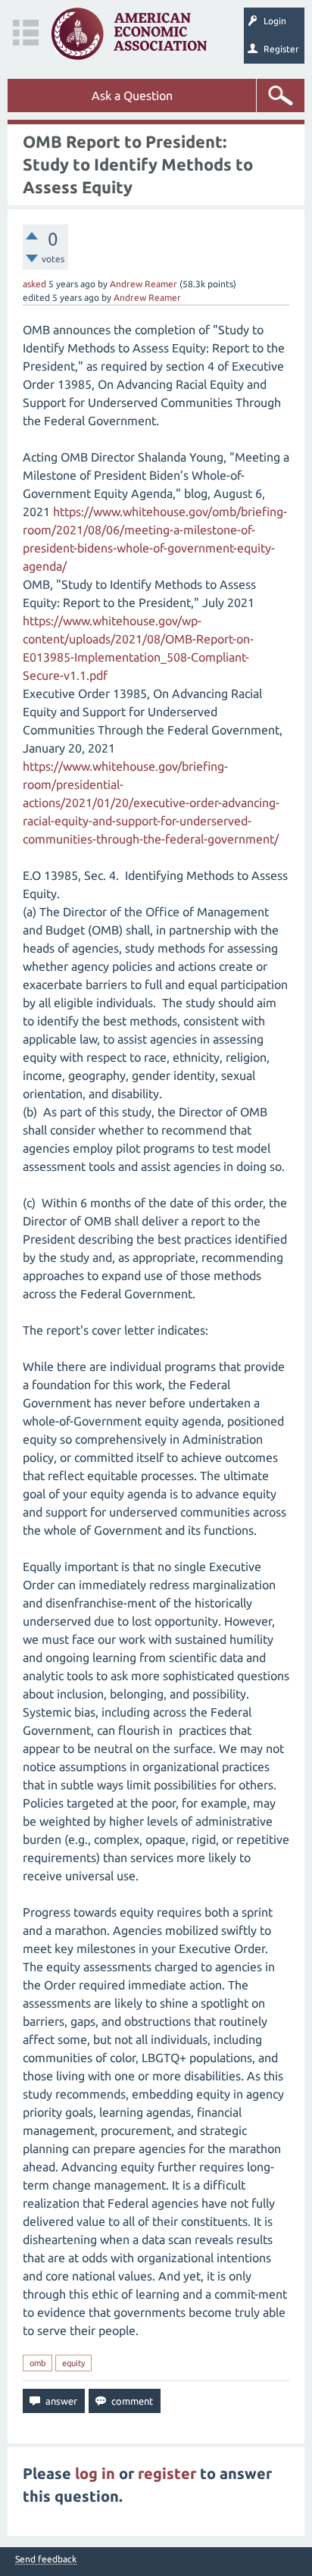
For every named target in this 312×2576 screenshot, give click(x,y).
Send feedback (46, 2559)
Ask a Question (132, 95)
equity (73, 2363)
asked (34, 284)
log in (95, 2473)
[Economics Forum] (129, 34)
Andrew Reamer (144, 284)
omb (37, 2363)
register (167, 2473)
